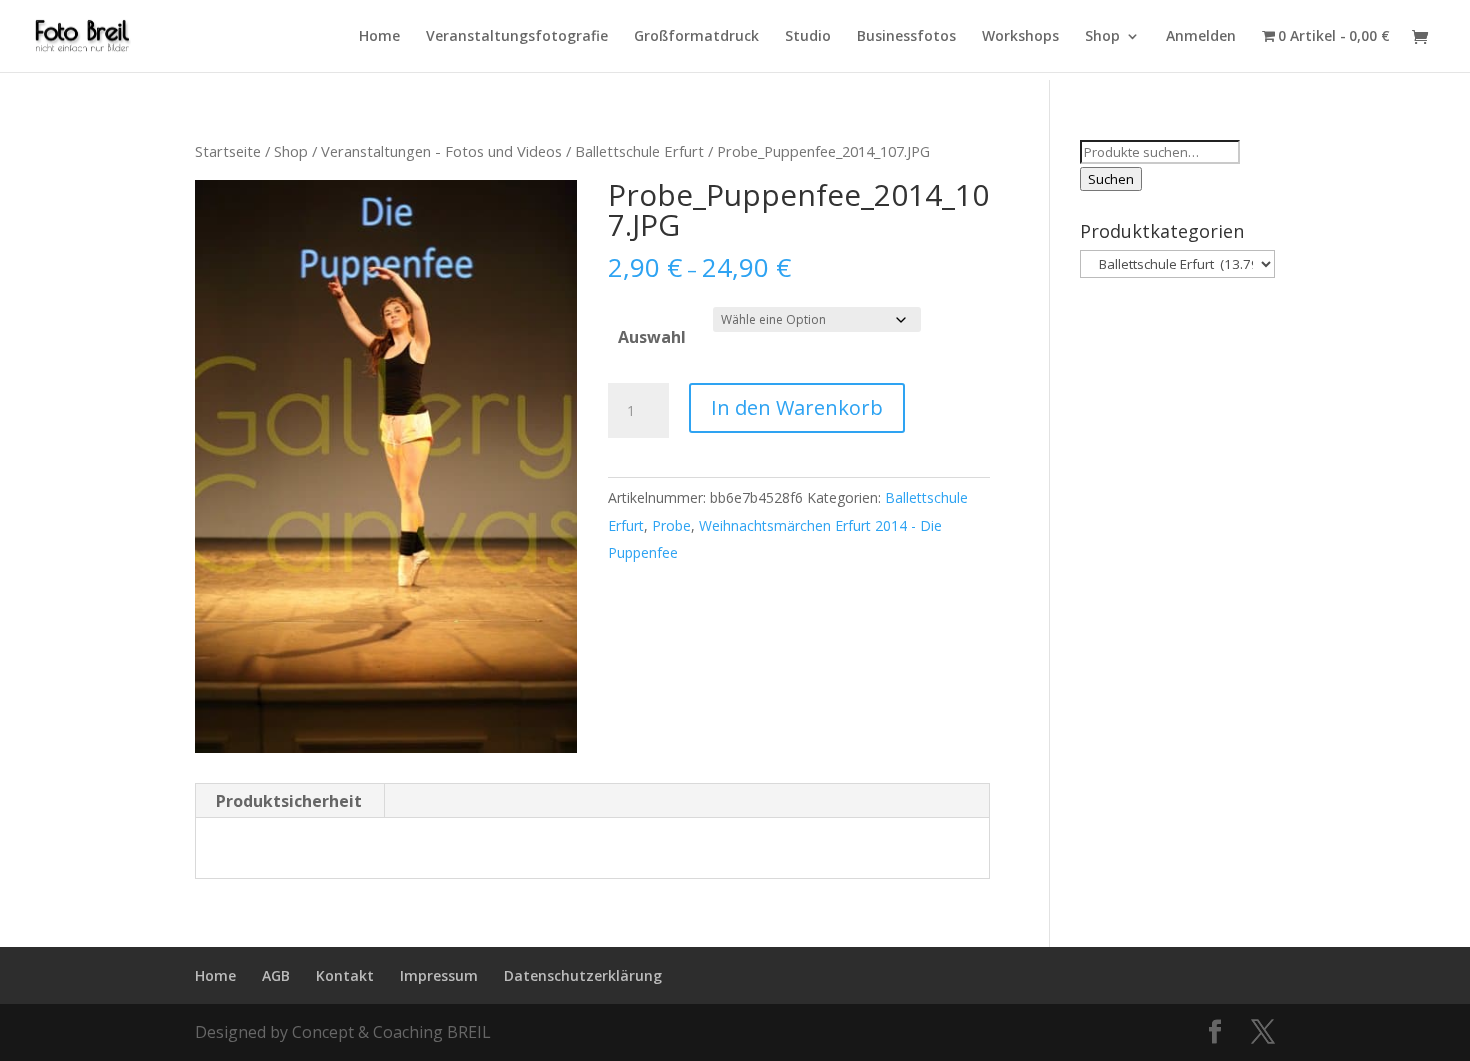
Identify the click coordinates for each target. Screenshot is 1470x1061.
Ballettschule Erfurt (639, 151)
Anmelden (1201, 37)
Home (379, 37)
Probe (671, 525)
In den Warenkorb (797, 407)
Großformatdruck (696, 37)
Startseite (228, 151)
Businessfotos (906, 37)
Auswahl (652, 337)
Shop (1102, 37)
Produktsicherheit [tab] (289, 801)
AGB (276, 975)
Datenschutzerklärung (583, 975)
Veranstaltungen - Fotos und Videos (441, 151)
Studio (808, 37)
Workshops (1020, 37)
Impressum (439, 975)
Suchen (1111, 179)
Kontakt (345, 975)
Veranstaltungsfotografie (517, 37)
